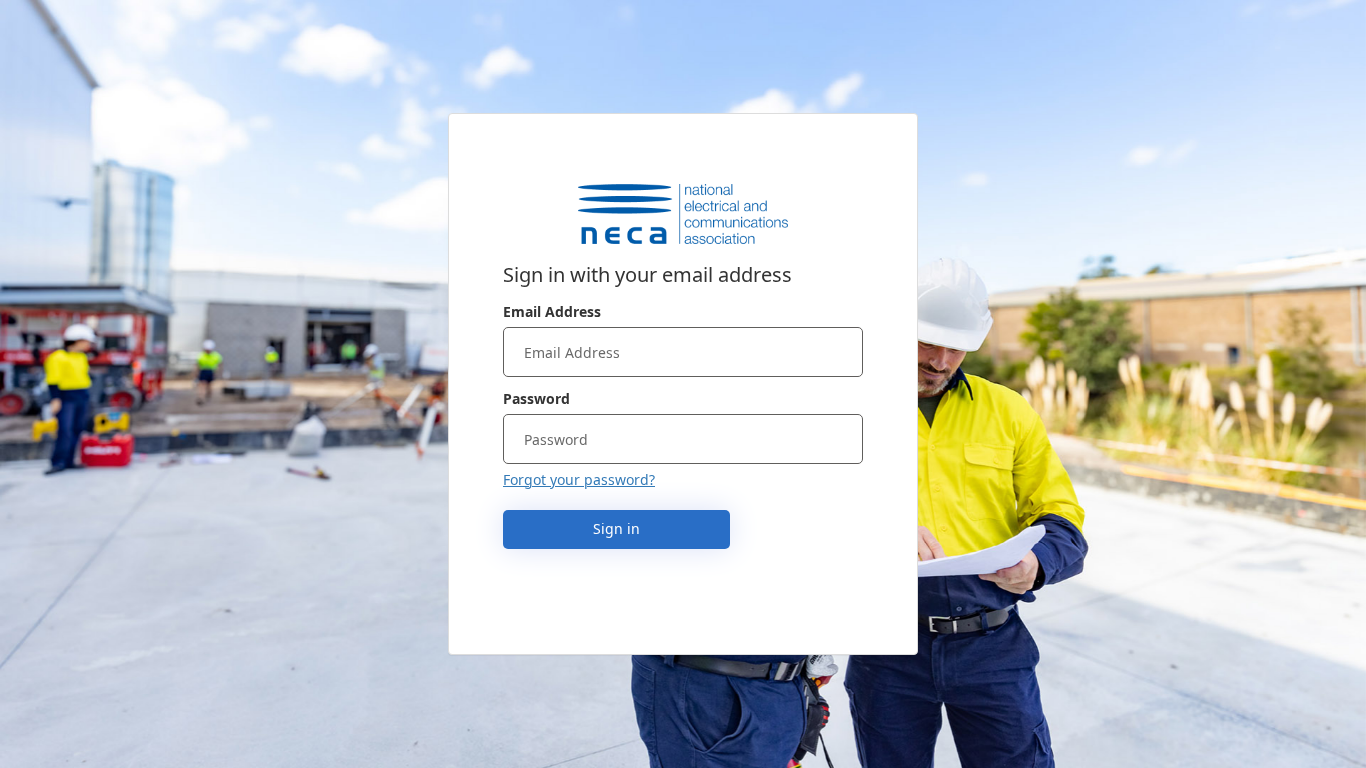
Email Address (552, 311)
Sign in (616, 528)
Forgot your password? (579, 479)
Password (536, 398)
